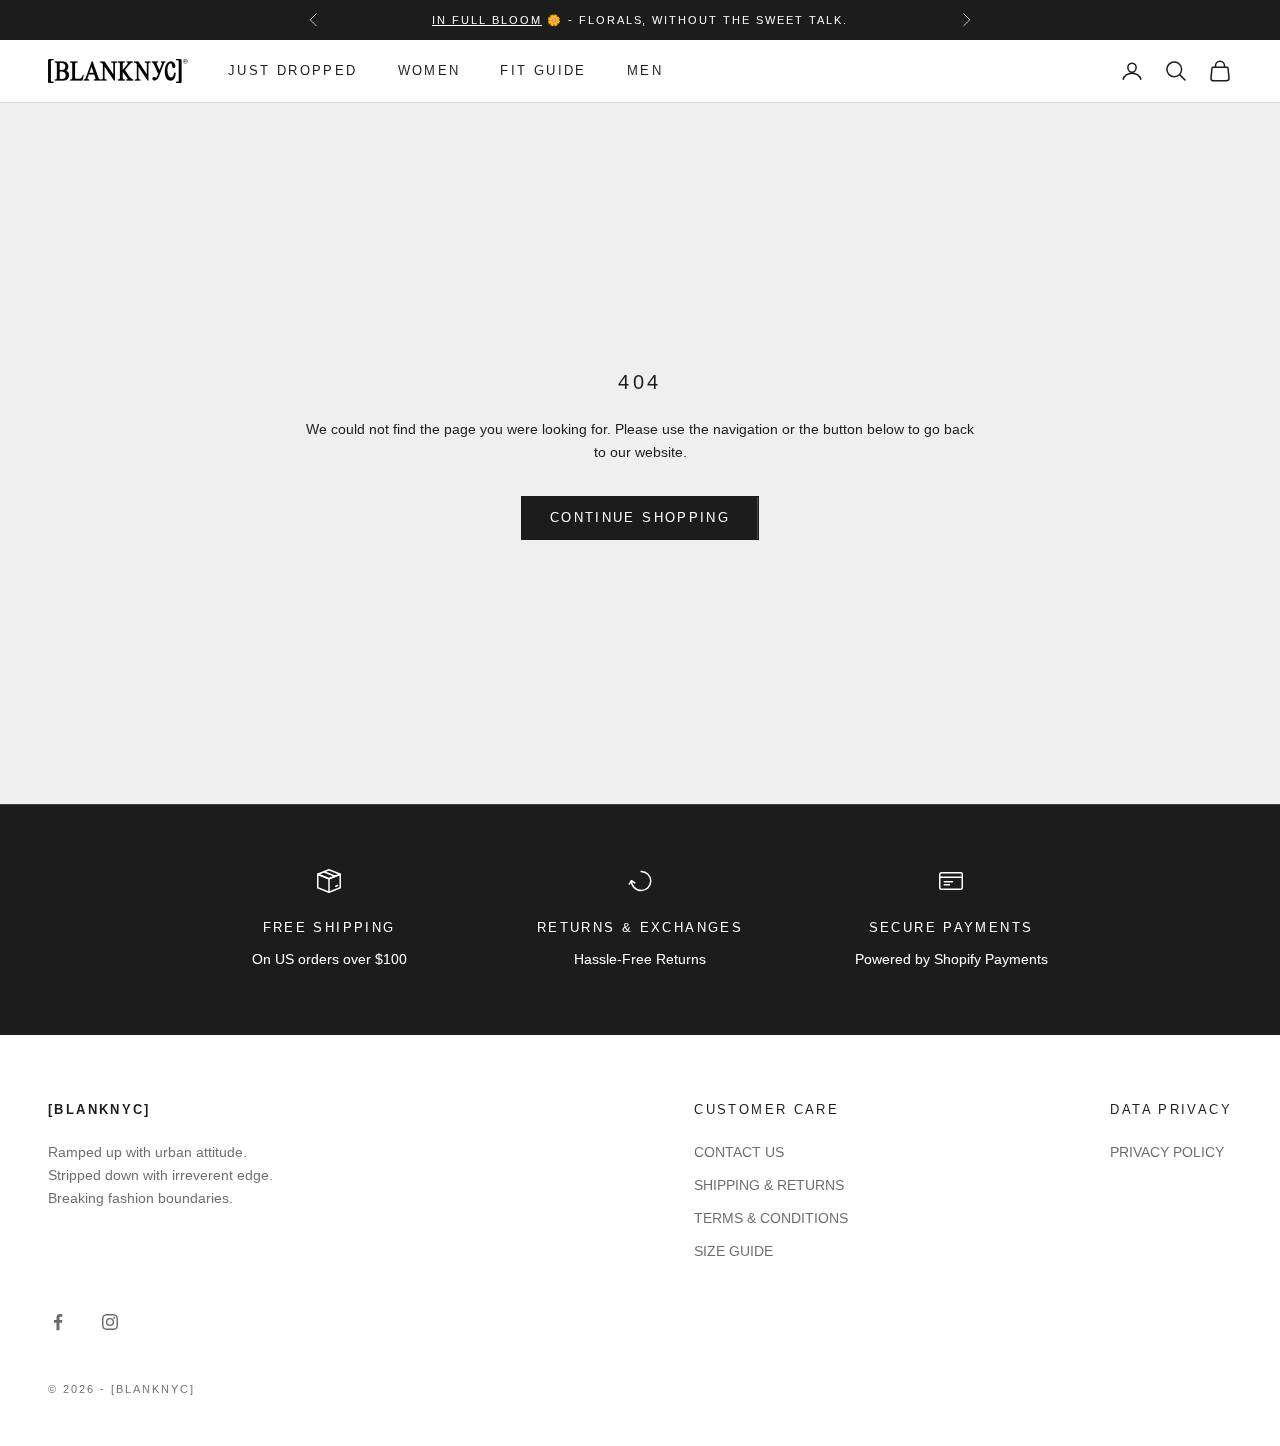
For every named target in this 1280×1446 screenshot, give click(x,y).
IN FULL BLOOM (487, 20)
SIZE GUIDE (733, 1251)
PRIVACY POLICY (1167, 1152)
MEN (645, 70)
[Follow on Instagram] (110, 1322)
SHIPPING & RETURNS (769, 1185)
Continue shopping (640, 517)
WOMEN (429, 70)
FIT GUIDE (543, 70)
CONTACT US (739, 1152)
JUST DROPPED (293, 70)
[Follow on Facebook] (58, 1322)
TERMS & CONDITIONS (771, 1218)
